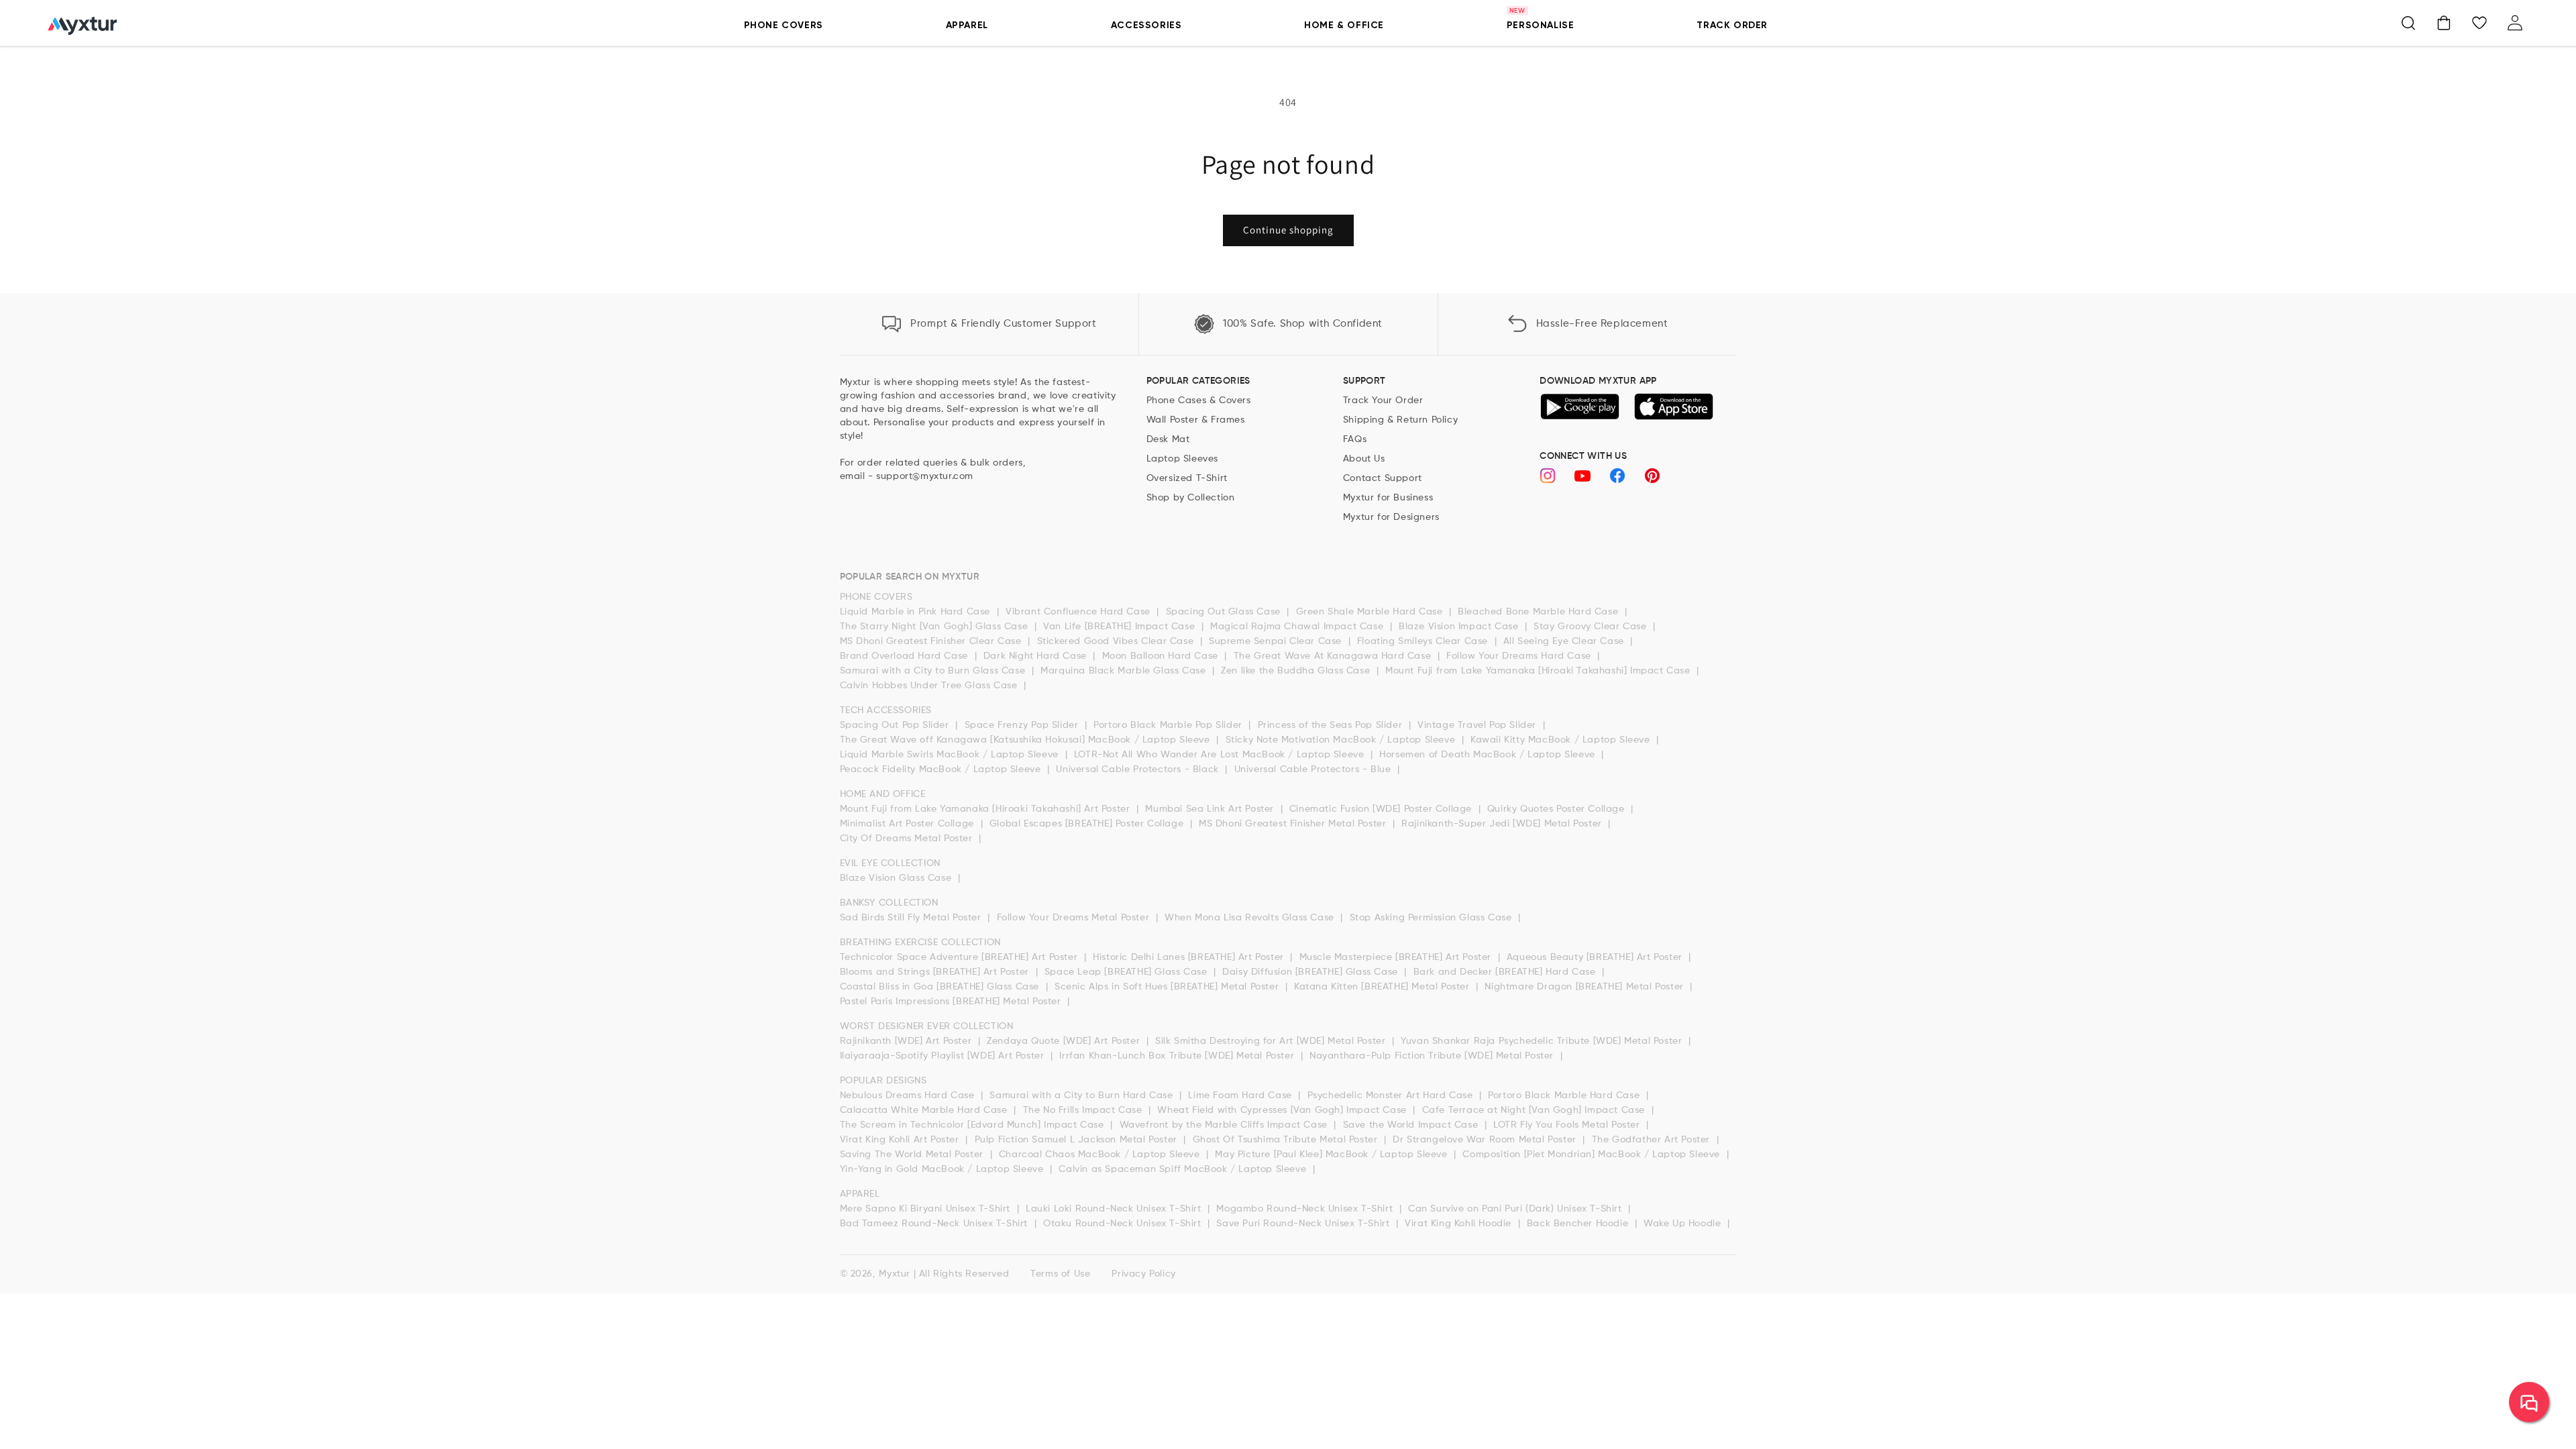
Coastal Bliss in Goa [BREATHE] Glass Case (941, 987)
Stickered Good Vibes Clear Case (1117, 641)
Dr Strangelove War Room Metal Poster (1486, 1140)
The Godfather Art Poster (1653, 1140)
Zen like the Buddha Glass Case (1297, 671)
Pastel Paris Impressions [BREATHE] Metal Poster (952, 1002)
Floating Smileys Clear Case (1424, 641)
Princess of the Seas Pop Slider (1332, 725)
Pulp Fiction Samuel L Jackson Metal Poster (1078, 1140)
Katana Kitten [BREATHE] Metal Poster (1383, 987)
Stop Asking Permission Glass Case (1432, 918)
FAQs (1355, 439)
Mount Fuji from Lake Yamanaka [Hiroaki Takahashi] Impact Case (1539, 671)
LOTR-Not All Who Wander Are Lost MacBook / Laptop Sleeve (1221, 755)
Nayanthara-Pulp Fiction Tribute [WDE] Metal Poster (1433, 1056)
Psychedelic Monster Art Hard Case (1392, 1095)
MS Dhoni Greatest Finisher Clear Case (932, 641)
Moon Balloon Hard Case (1162, 656)
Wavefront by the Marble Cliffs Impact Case (1225, 1125)
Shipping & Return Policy (1400, 420)
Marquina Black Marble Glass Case (1125, 671)
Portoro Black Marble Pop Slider (1169, 725)
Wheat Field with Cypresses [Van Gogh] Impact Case (1283, 1110)
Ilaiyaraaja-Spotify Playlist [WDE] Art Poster (944, 1056)
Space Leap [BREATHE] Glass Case (1127, 972)
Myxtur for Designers (1391, 517)
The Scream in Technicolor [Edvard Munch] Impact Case (974, 1125)
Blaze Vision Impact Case (1460, 627)
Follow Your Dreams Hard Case (1520, 656)
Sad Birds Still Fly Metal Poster (912, 918)
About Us (1364, 459)
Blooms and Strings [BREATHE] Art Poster (936, 972)
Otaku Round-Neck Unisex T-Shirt (1124, 1224)
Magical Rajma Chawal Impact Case (1298, 627)
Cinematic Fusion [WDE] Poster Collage (1382, 809)
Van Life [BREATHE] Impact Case (1121, 627)
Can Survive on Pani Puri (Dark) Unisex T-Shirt (1516, 1209)
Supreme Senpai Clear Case (1277, 641)
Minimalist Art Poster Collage (909, 824)
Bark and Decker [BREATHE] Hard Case (1506, 972)
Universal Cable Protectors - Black (1139, 769)
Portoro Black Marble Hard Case (1565, 1095)
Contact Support (1383, 478)
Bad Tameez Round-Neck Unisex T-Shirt (935, 1224)
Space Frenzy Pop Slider (1023, 725)
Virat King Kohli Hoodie (1459, 1224)
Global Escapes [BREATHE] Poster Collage (1088, 824)
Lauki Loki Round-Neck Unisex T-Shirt (1115, 1209)
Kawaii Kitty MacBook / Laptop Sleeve (1562, 740)
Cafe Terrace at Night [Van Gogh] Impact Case (1535, 1110)
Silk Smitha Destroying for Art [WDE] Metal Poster (1272, 1041)
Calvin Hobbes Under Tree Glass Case (930, 686)
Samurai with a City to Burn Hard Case (1083, 1095)
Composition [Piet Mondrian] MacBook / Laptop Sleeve (1593, 1155)
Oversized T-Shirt (1187, 478)
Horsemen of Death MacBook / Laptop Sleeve (1489, 755)
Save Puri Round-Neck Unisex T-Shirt (1304, 1224)
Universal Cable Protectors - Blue (1314, 769)
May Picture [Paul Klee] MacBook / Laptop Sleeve (1333, 1155)
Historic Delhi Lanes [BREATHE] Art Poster (1190, 957)
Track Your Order (1383, 400)
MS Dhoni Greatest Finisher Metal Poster (1294, 824)
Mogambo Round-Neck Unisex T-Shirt (1306, 1209)
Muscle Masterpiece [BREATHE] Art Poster (1397, 957)
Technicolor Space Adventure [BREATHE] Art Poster (960, 957)
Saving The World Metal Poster (913, 1155)
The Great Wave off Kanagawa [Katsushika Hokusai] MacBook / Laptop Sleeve (1027, 740)
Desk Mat (1168, 439)
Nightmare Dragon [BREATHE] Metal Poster (1586, 987)
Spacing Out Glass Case (1225, 612)
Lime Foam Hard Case (1241, 1095)
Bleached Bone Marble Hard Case (1540, 612)
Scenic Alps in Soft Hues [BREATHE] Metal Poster (1168, 987)
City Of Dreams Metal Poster (908, 839)
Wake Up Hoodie (1684, 1224)
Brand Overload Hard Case (906, 656)
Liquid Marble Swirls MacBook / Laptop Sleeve (951, 755)
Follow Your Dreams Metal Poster (1075, 918)
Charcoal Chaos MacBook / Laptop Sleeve (1101, 1155)
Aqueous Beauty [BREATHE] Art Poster (1596, 957)
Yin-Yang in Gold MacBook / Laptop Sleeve (944, 1169)
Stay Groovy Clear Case (1592, 627)
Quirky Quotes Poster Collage (1557, 809)
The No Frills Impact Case (1084, 1110)
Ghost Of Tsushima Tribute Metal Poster (1287, 1140)
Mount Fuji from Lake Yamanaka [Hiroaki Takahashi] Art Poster (987, 809)
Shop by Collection (1191, 498)
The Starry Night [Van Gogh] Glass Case (935, 627)
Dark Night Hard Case (1037, 656)
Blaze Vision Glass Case (897, 878)
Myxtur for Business (1388, 498)
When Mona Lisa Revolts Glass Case (1251, 918)
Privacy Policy (1143, 1274)
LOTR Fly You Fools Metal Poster (1568, 1125)
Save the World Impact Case (1412, 1125)
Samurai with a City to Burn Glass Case (934, 671)
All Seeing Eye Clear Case (1565, 641)
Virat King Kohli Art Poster (901, 1140)
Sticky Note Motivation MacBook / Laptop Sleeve (1342, 740)
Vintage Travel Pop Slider (1479, 725)
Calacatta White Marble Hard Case (925, 1110)
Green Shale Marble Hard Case (1371, 612)
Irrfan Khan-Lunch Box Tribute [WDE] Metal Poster (1178, 1056)
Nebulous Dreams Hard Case (909, 1095)
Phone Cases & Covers (1199, 400)
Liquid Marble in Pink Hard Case (917, 612)
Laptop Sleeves (1182, 459)
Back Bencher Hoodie (1579, 1224)
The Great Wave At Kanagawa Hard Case (1334, 656)
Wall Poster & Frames (1196, 420)
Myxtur (895, 1274)
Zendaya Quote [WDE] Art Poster (1065, 1041)
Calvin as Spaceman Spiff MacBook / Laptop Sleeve (1184, 1169)
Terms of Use (1060, 1274)
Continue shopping (1288, 230)
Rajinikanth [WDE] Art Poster (907, 1041)
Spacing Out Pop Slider (896, 725)
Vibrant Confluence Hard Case (1079, 612)
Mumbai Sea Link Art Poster (1211, 809)
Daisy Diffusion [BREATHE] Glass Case (1311, 972)
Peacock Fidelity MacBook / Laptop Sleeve (942, 769)
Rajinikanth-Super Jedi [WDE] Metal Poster (1503, 824)
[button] (2408, 23)
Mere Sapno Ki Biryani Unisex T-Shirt (927, 1209)
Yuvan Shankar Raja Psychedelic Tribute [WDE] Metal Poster (1543, 1041)
